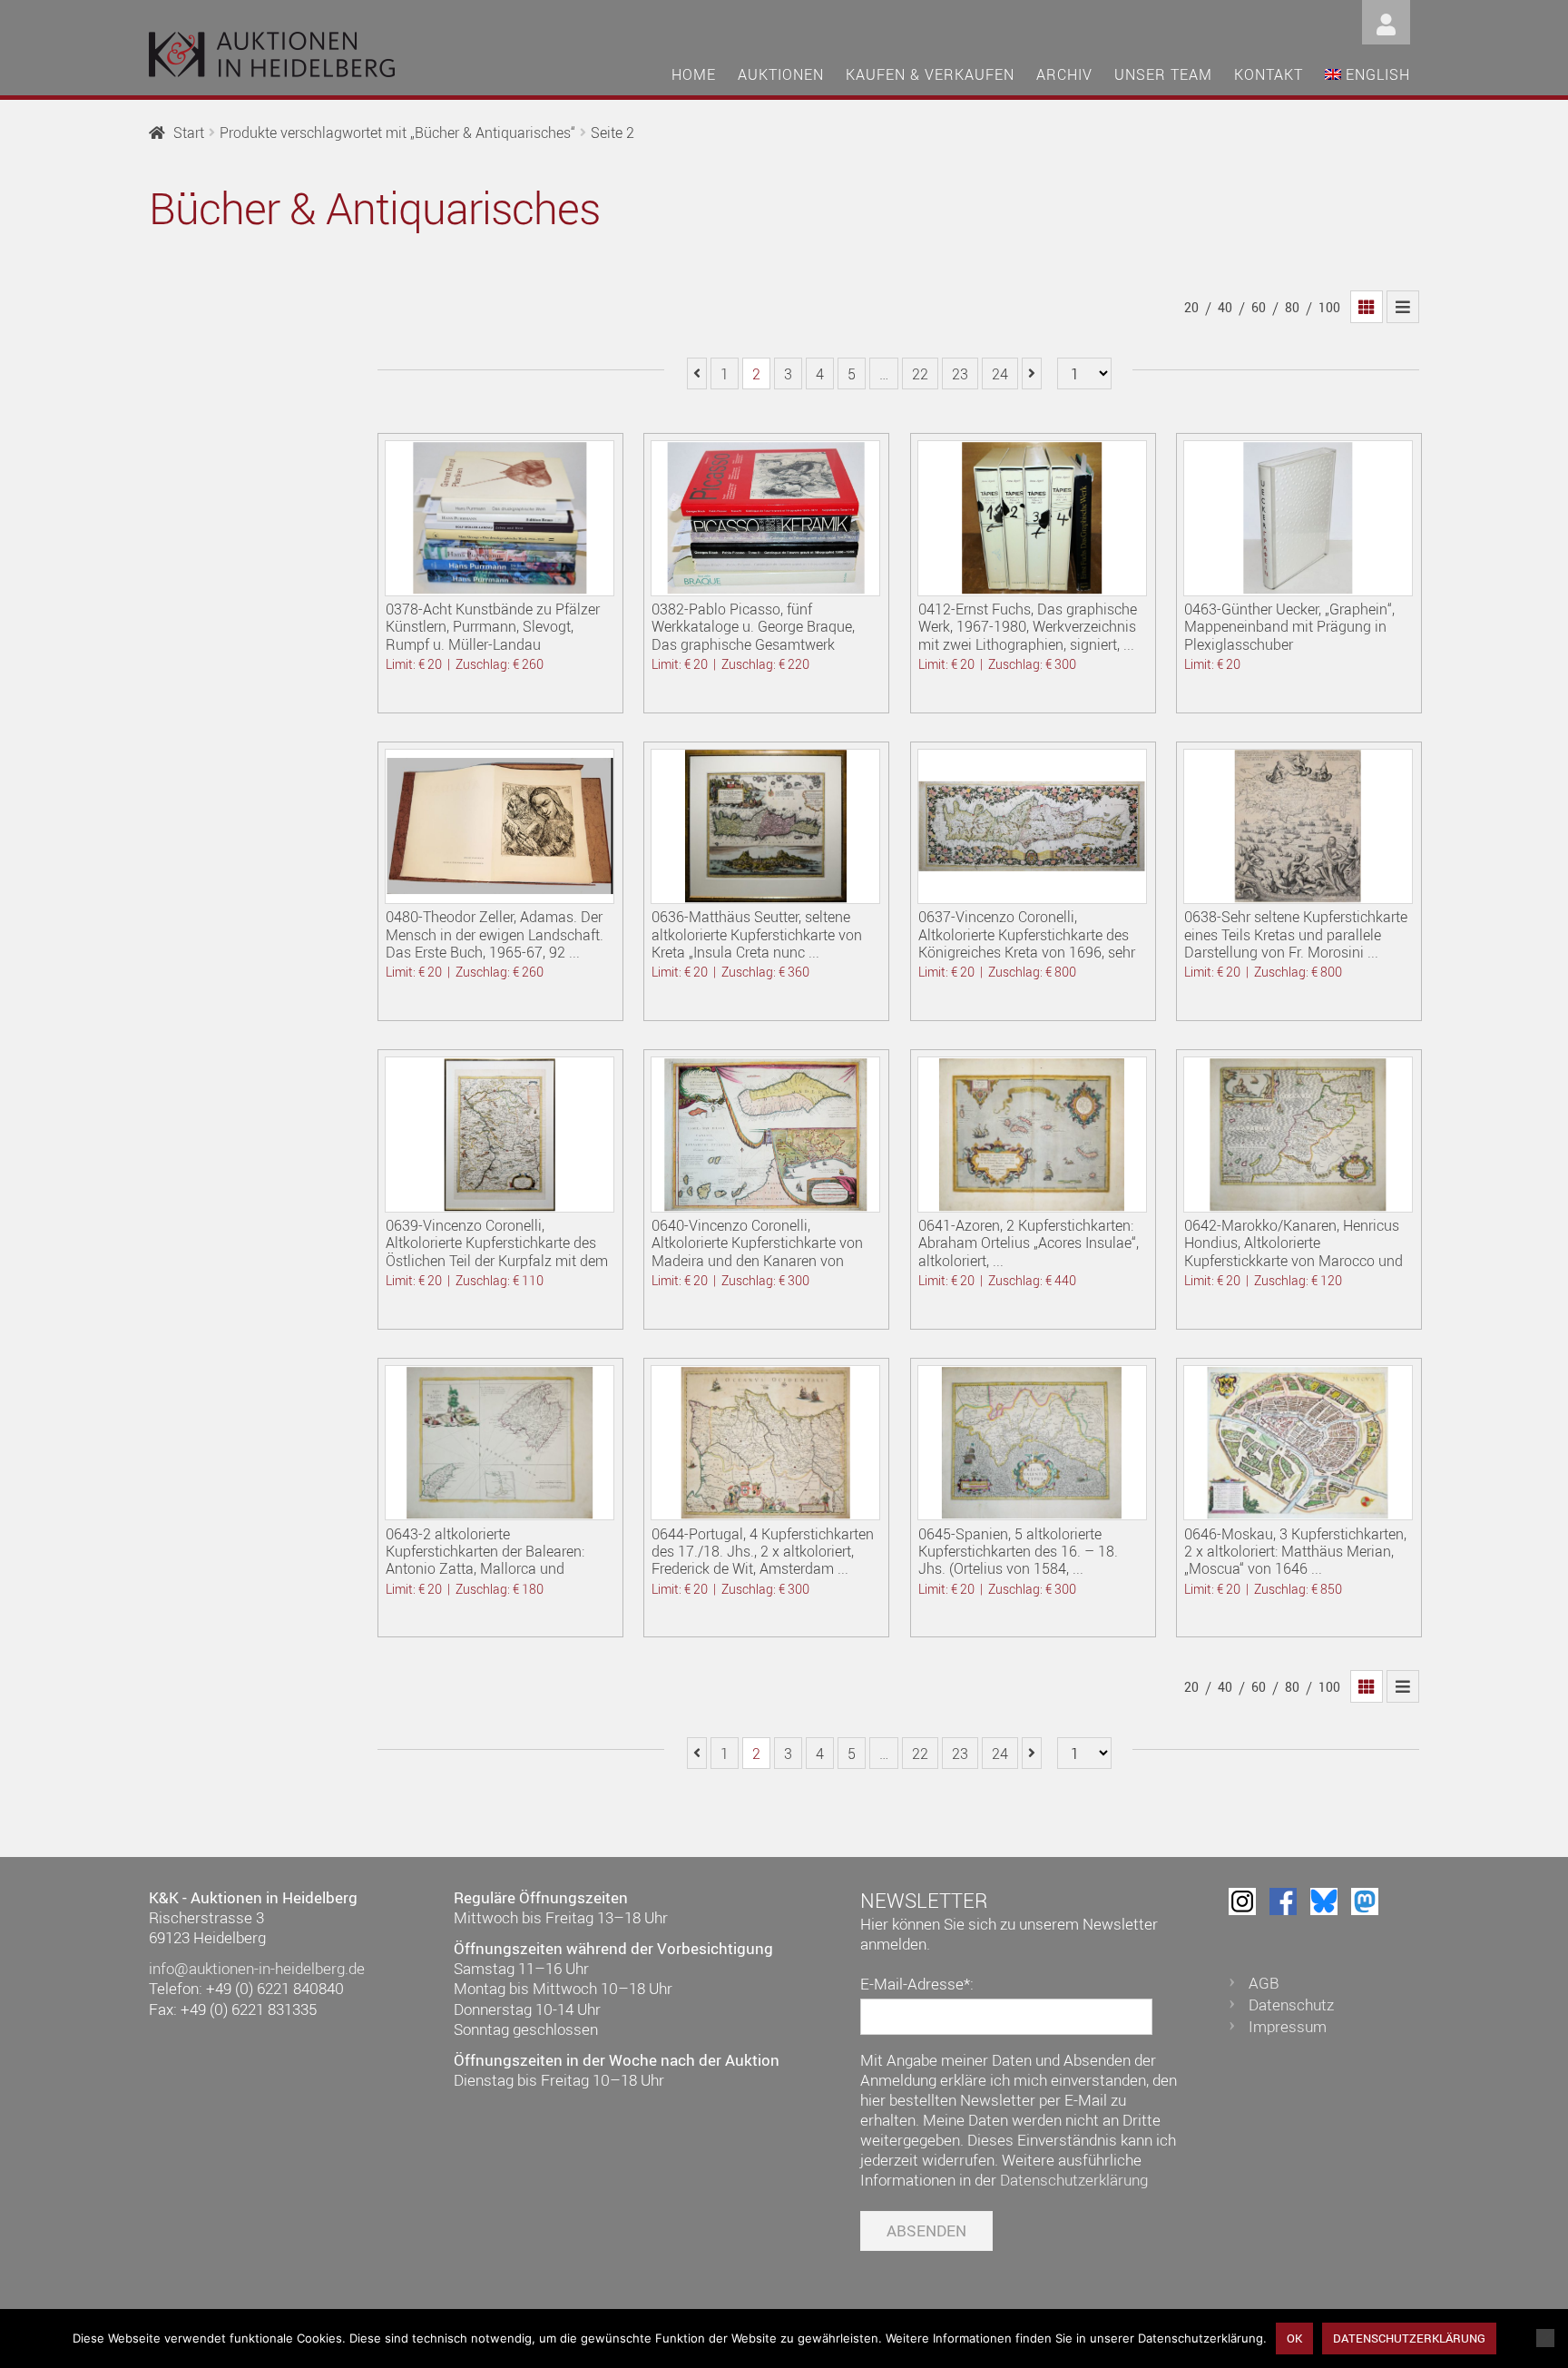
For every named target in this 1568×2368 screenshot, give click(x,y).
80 (1292, 307)
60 (1259, 307)
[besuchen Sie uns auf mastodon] (1365, 1901)
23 (960, 374)
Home (694, 74)
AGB (1264, 1983)
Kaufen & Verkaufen (930, 74)
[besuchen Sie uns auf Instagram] (1242, 1901)
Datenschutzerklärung (1074, 2180)
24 (1000, 374)
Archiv (1064, 74)
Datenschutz (1291, 2004)
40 (1225, 307)
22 (920, 374)
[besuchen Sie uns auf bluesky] (1324, 1901)
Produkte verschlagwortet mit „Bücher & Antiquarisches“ (397, 133)
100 (1329, 307)
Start (189, 133)
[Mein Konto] (1386, 20)
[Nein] (1545, 2338)
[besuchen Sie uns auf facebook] (1283, 1901)
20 (1191, 307)
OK (1294, 2338)
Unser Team (1163, 74)
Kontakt (1269, 74)
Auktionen (781, 74)
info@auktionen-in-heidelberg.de (257, 1968)
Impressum (1288, 2026)
